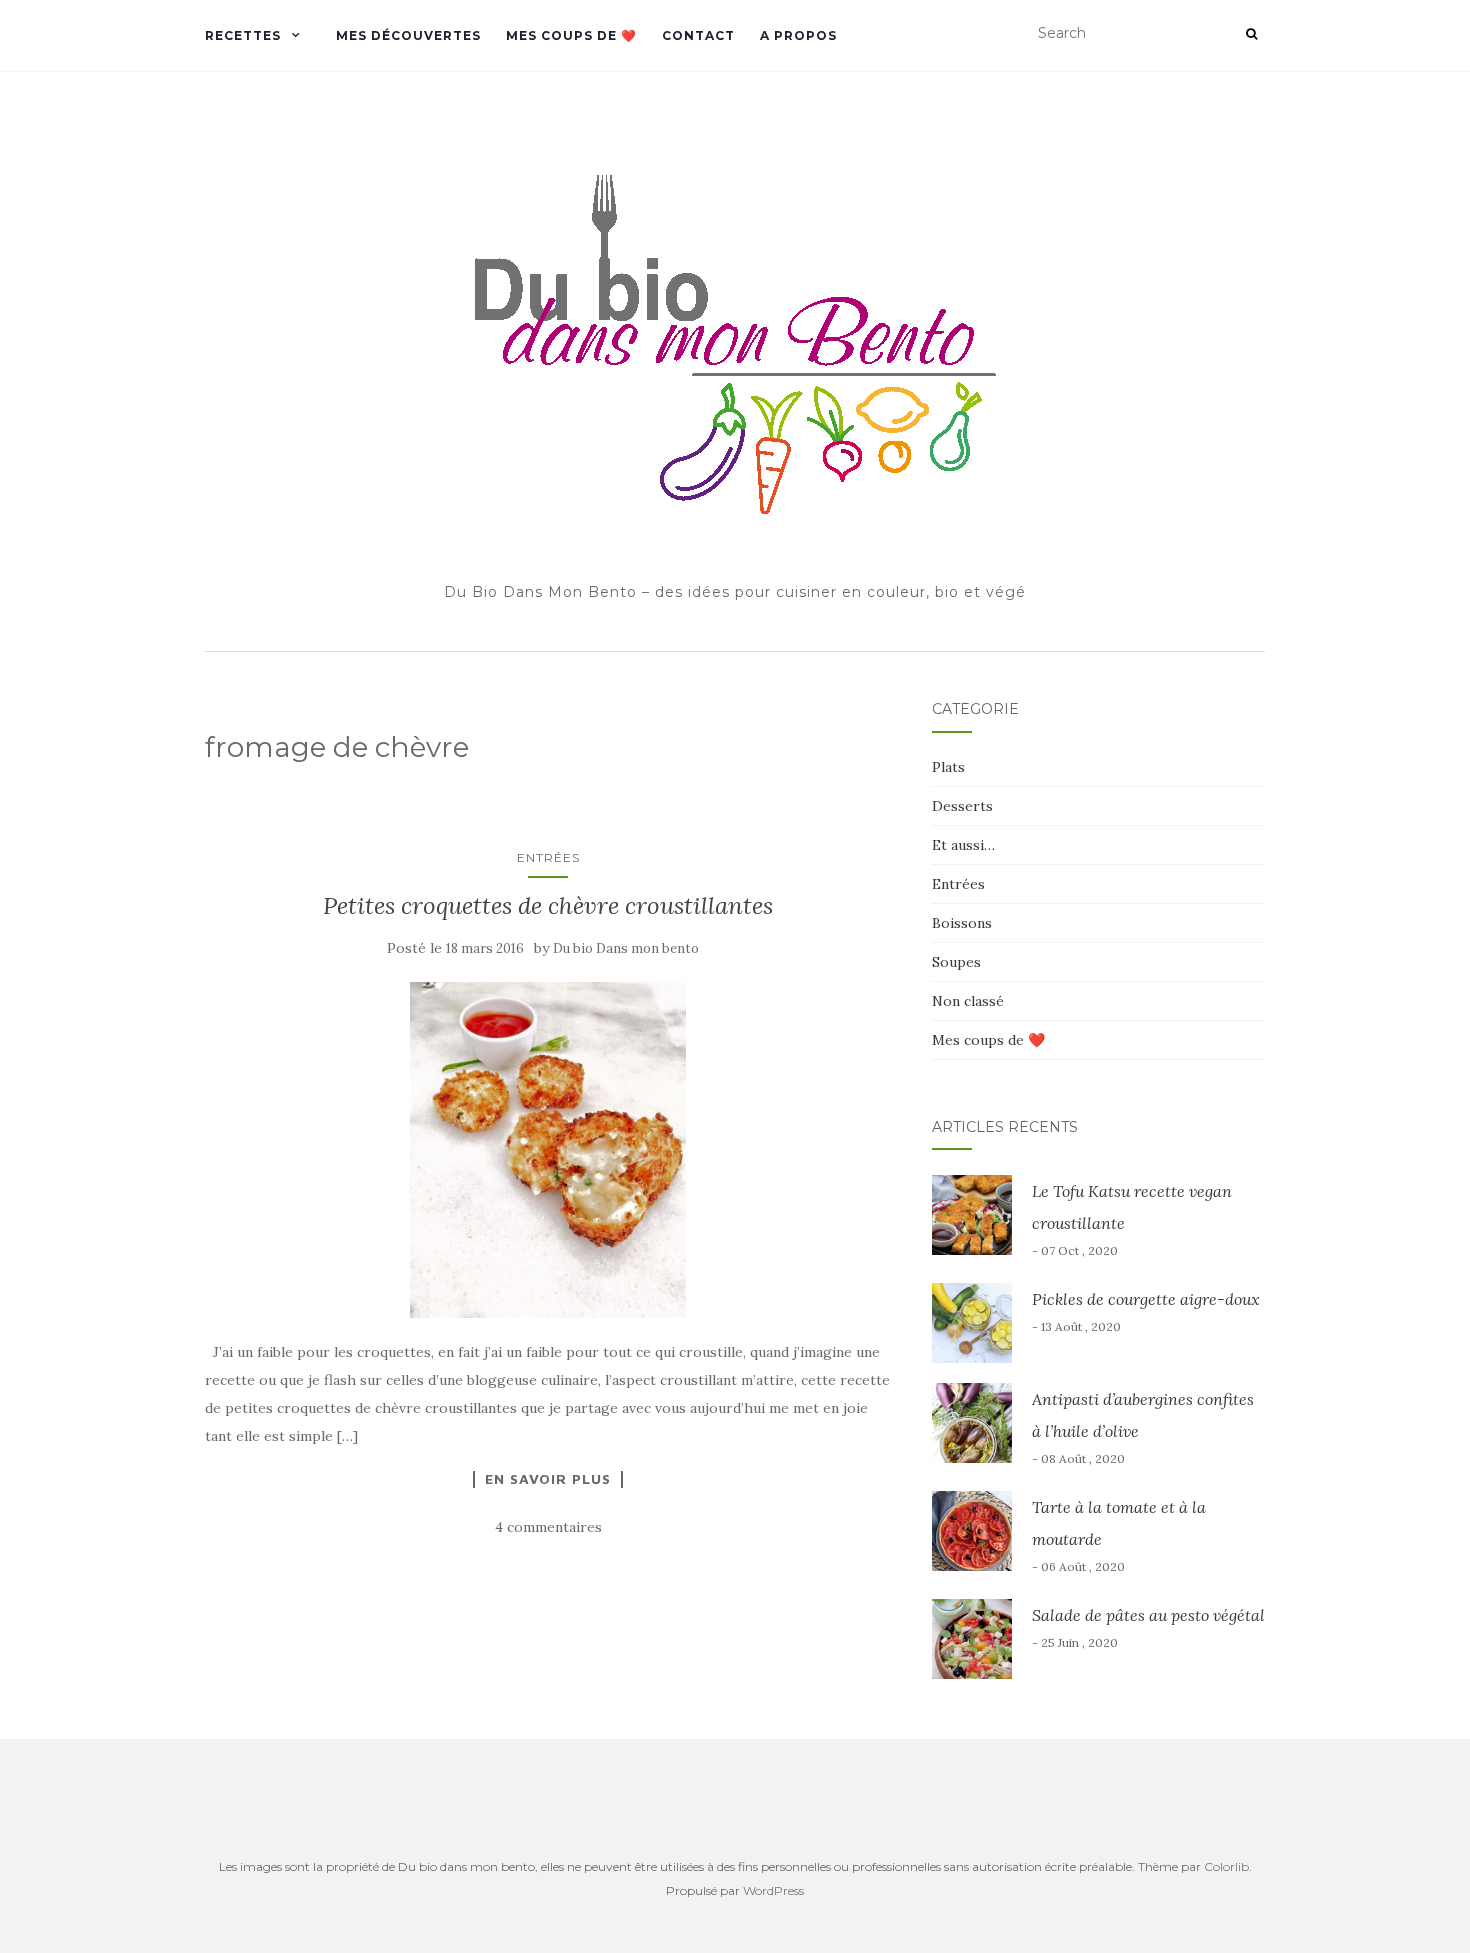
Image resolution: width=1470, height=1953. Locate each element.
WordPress (773, 1890)
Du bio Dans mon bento (626, 948)
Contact (698, 35)
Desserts (962, 806)
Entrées (548, 857)
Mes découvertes (408, 35)
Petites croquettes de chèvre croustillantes (548, 905)
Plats (948, 767)
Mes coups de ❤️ (571, 35)
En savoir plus (548, 1479)
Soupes (956, 962)
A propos (798, 35)
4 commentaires (548, 1527)
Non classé (968, 1001)
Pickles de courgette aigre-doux (1146, 1299)
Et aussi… (963, 845)
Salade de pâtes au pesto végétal (1148, 1615)
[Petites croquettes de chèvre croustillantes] (548, 1149)
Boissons (962, 923)
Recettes (243, 35)
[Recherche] (1251, 34)
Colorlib (1226, 1866)
